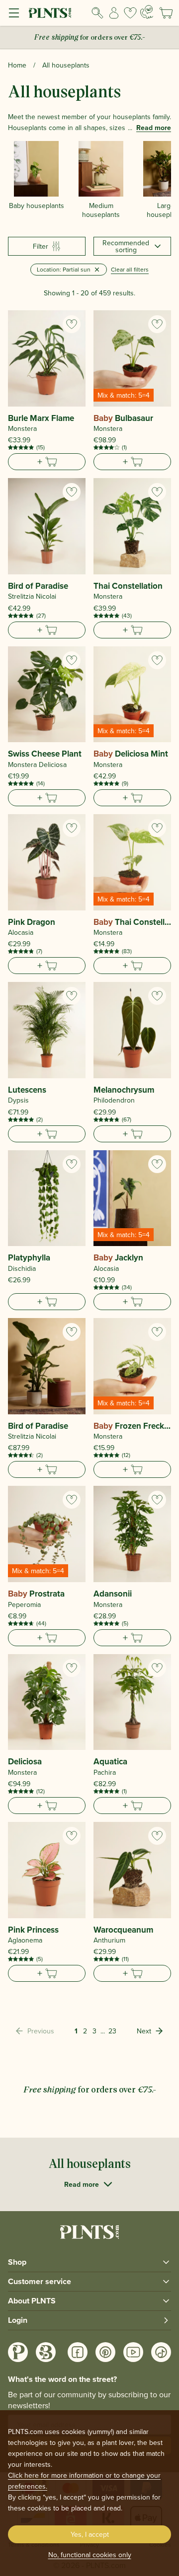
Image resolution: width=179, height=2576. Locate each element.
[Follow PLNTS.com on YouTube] (133, 2352)
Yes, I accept (90, 2534)
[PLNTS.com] (50, 13)
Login (18, 2320)
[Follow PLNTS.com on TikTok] (161, 2352)
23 (112, 2031)
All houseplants (66, 65)
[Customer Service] (147, 12)
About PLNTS (32, 2301)
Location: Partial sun (64, 269)
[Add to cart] (47, 462)
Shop (17, 2262)
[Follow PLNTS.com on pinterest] (105, 2352)
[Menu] (14, 13)
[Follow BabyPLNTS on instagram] (46, 2352)
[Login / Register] (114, 13)
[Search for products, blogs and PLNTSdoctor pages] (98, 13)
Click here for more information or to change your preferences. (84, 2481)
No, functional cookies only (90, 2555)
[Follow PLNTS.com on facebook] (78, 2352)
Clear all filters (130, 269)
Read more (154, 128)
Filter (41, 246)
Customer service (40, 2281)
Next (144, 2031)
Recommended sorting (126, 246)
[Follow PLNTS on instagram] (18, 2352)
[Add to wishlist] (72, 324)
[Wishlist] (130, 13)
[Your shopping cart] (166, 13)
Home (17, 65)
